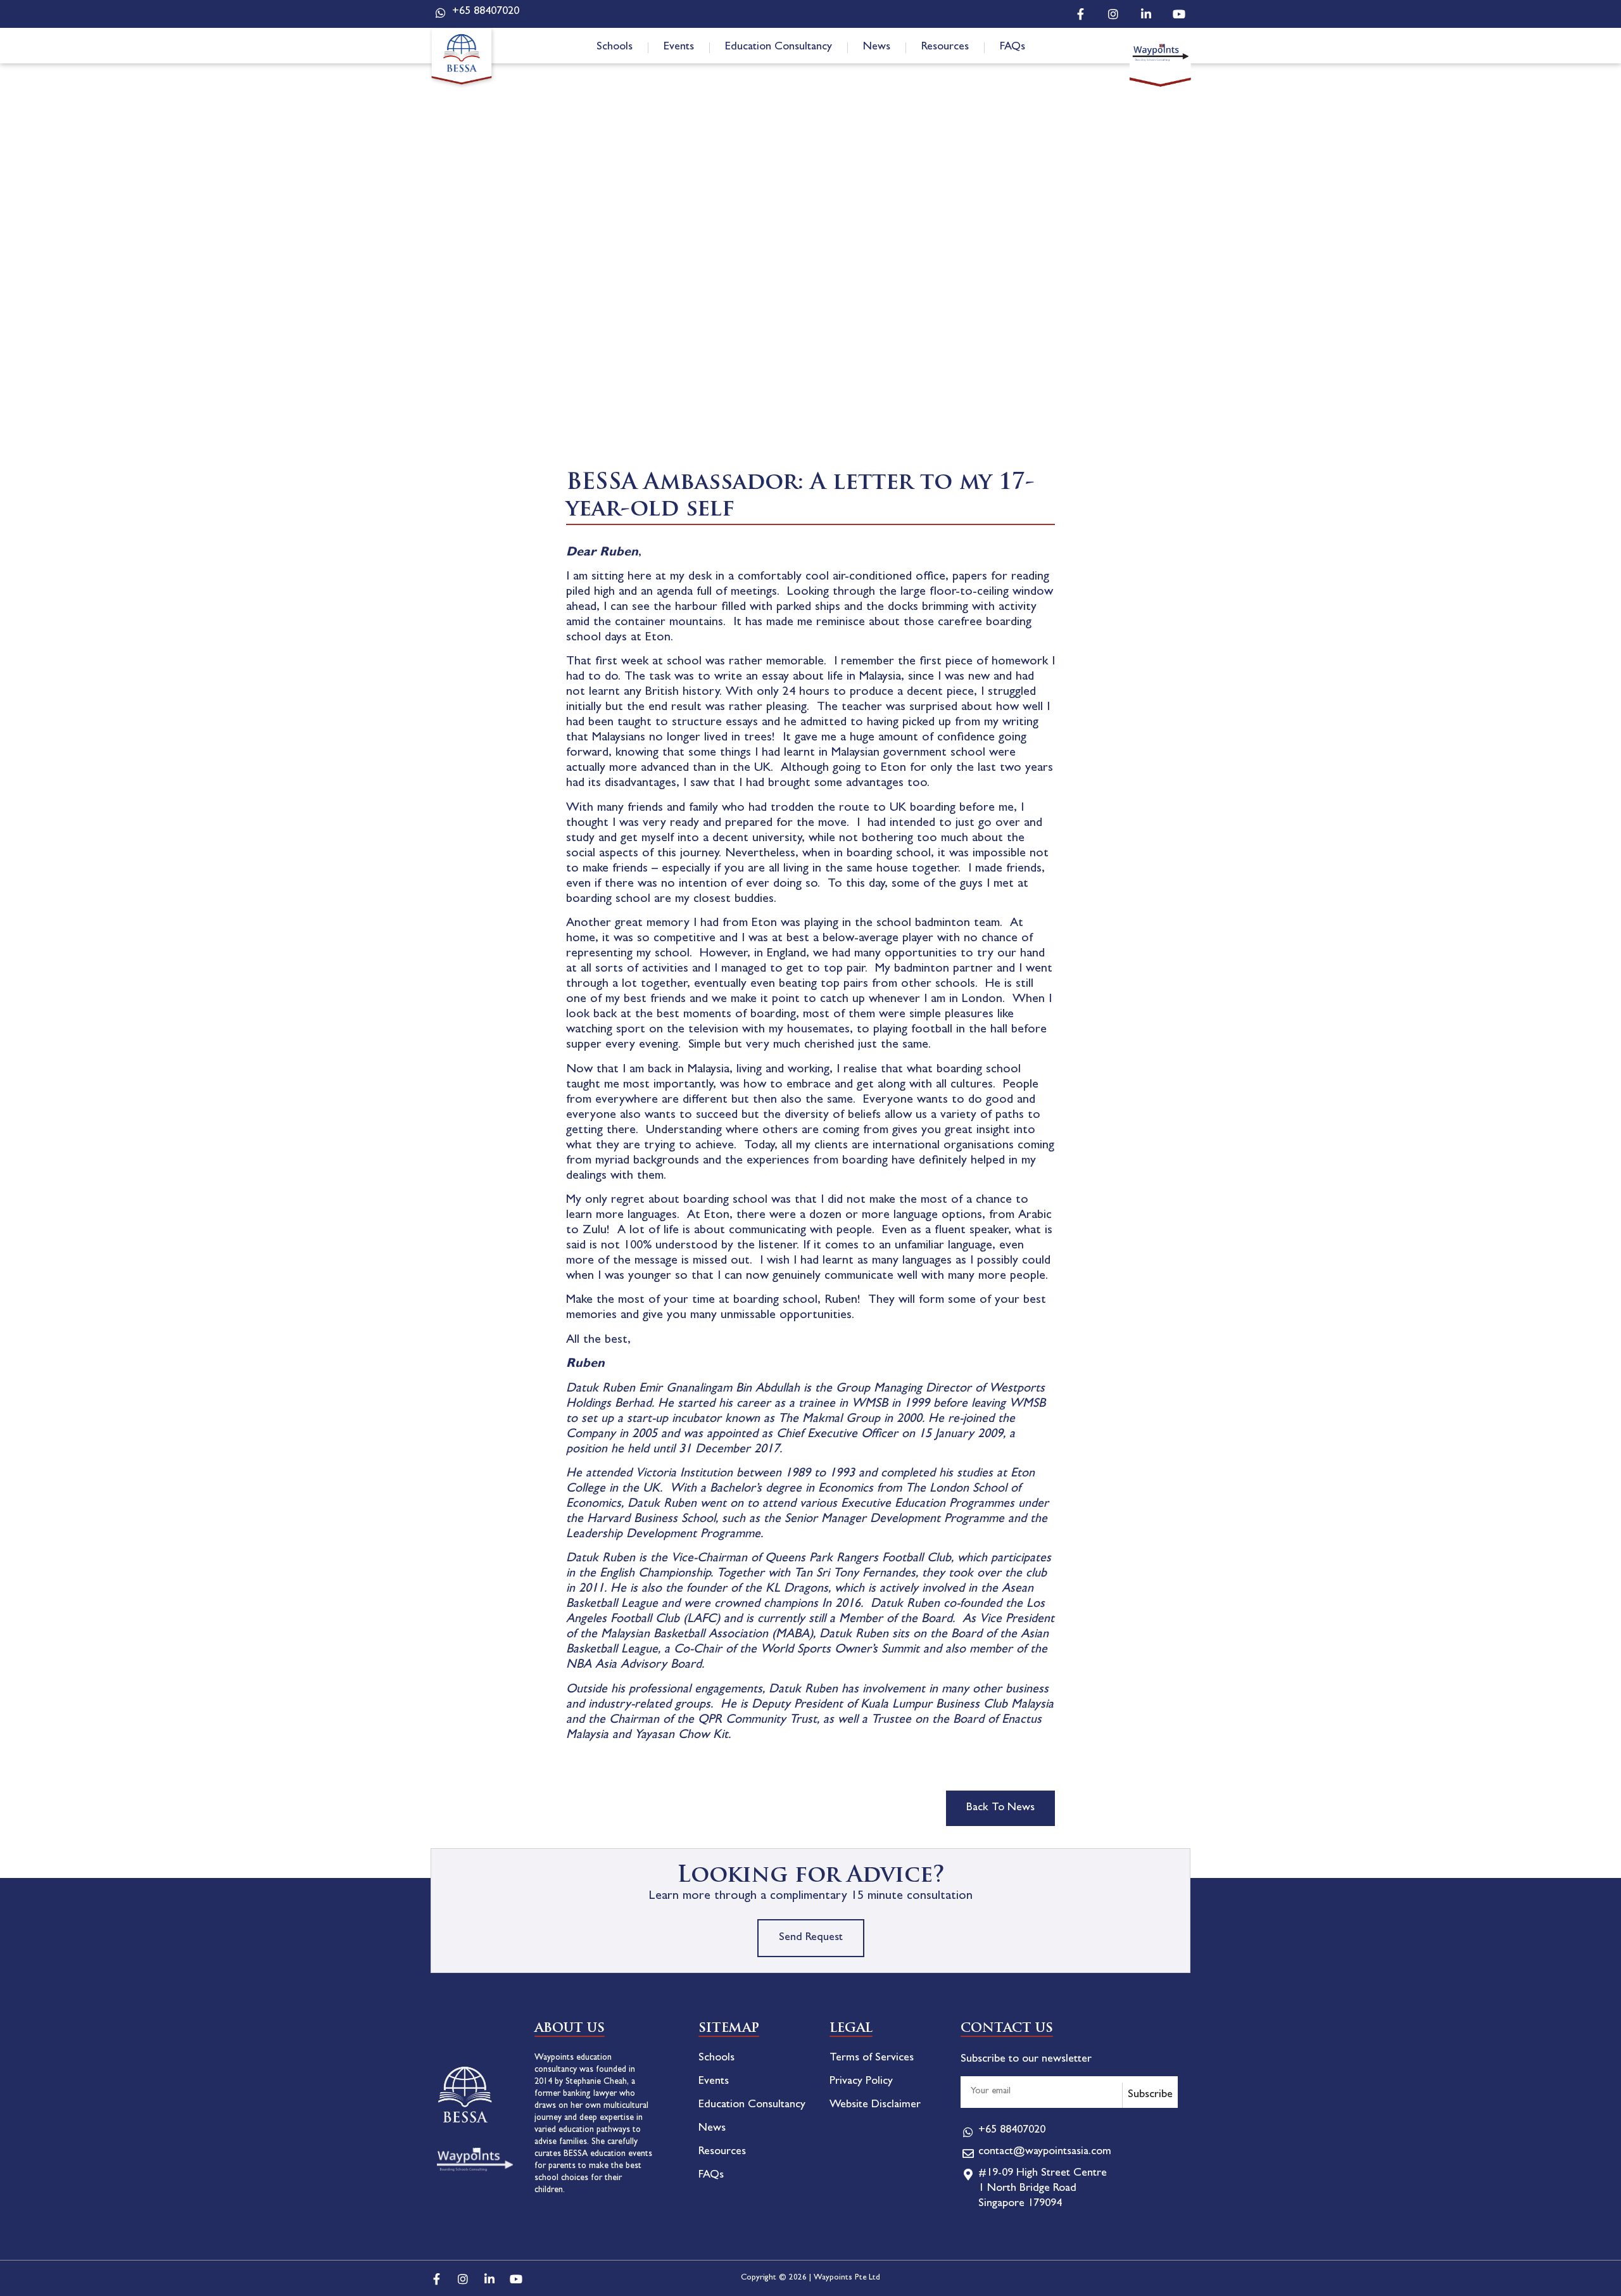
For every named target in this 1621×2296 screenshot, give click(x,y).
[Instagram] (1113, 14)
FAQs (1012, 48)
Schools (615, 48)
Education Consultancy (779, 48)
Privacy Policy (861, 2082)
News (877, 48)
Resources (945, 48)
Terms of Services (872, 2058)
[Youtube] (1179, 14)
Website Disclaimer (875, 2105)
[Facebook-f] (1080, 14)
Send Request (811, 1938)
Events (679, 48)
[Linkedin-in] (1146, 14)
